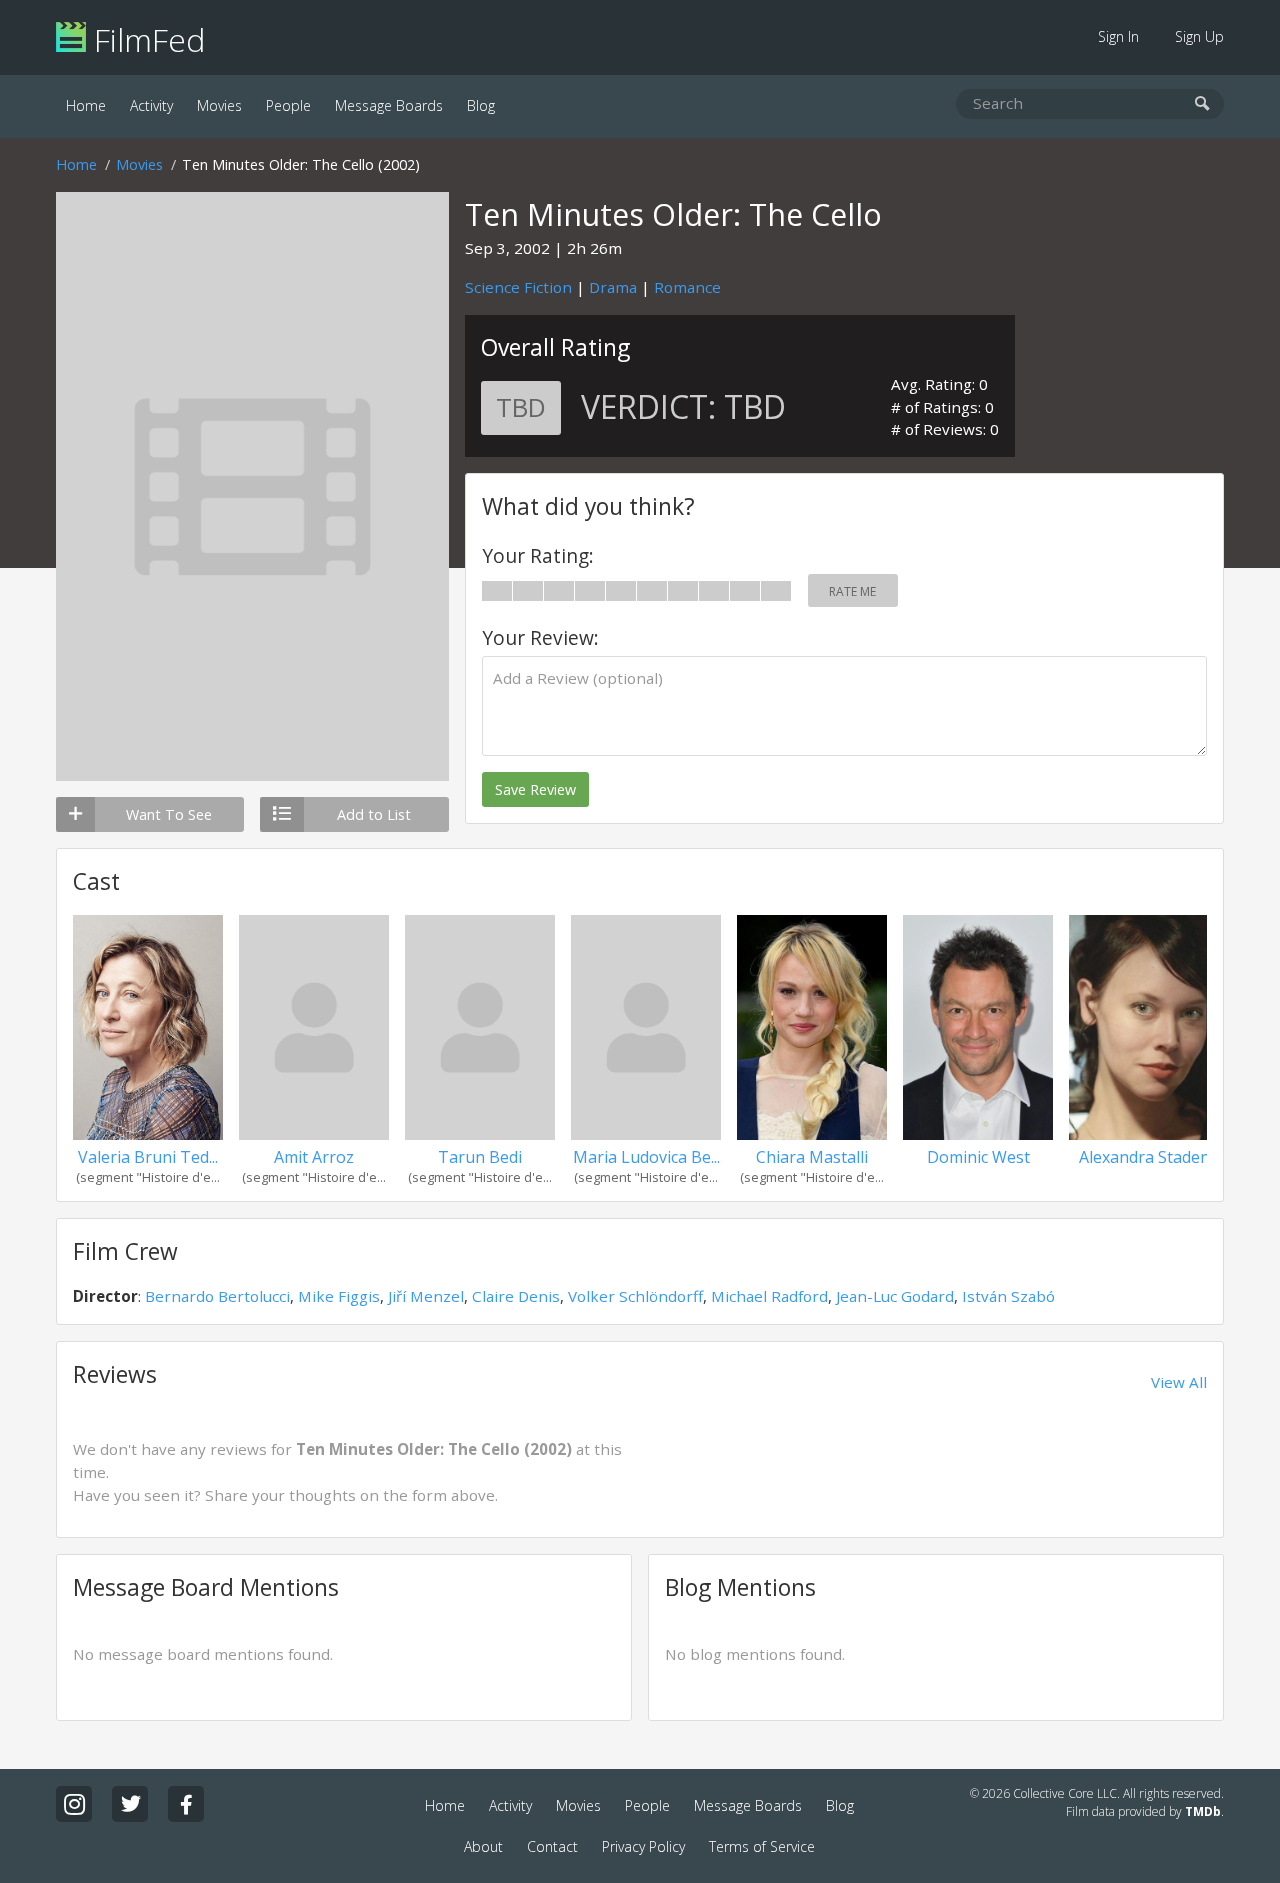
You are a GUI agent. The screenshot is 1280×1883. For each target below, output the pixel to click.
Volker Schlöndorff (635, 1296)
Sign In (1118, 36)
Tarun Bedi (480, 1157)
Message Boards (389, 105)
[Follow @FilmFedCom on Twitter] (130, 1804)
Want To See (169, 814)
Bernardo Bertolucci (217, 1296)
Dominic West (978, 1157)
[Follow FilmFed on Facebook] (186, 1804)
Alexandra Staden (1144, 1157)
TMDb (1203, 1811)
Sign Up (1199, 36)
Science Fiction (518, 287)
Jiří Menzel (426, 1296)
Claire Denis (516, 1296)
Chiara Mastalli (812, 1157)
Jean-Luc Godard (895, 1296)
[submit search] (1202, 104)
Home (86, 105)
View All (1179, 1382)
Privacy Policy (643, 1846)
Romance (687, 287)
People (288, 105)
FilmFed (145, 39)
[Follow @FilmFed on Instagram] (74, 1804)
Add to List (374, 814)
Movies (219, 105)
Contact (552, 1846)
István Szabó (1008, 1296)
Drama (613, 287)
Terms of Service (762, 1846)
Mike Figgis (339, 1296)
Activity (151, 105)
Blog (481, 105)
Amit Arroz (314, 1157)
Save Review (535, 789)
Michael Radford (769, 1296)
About (483, 1846)
